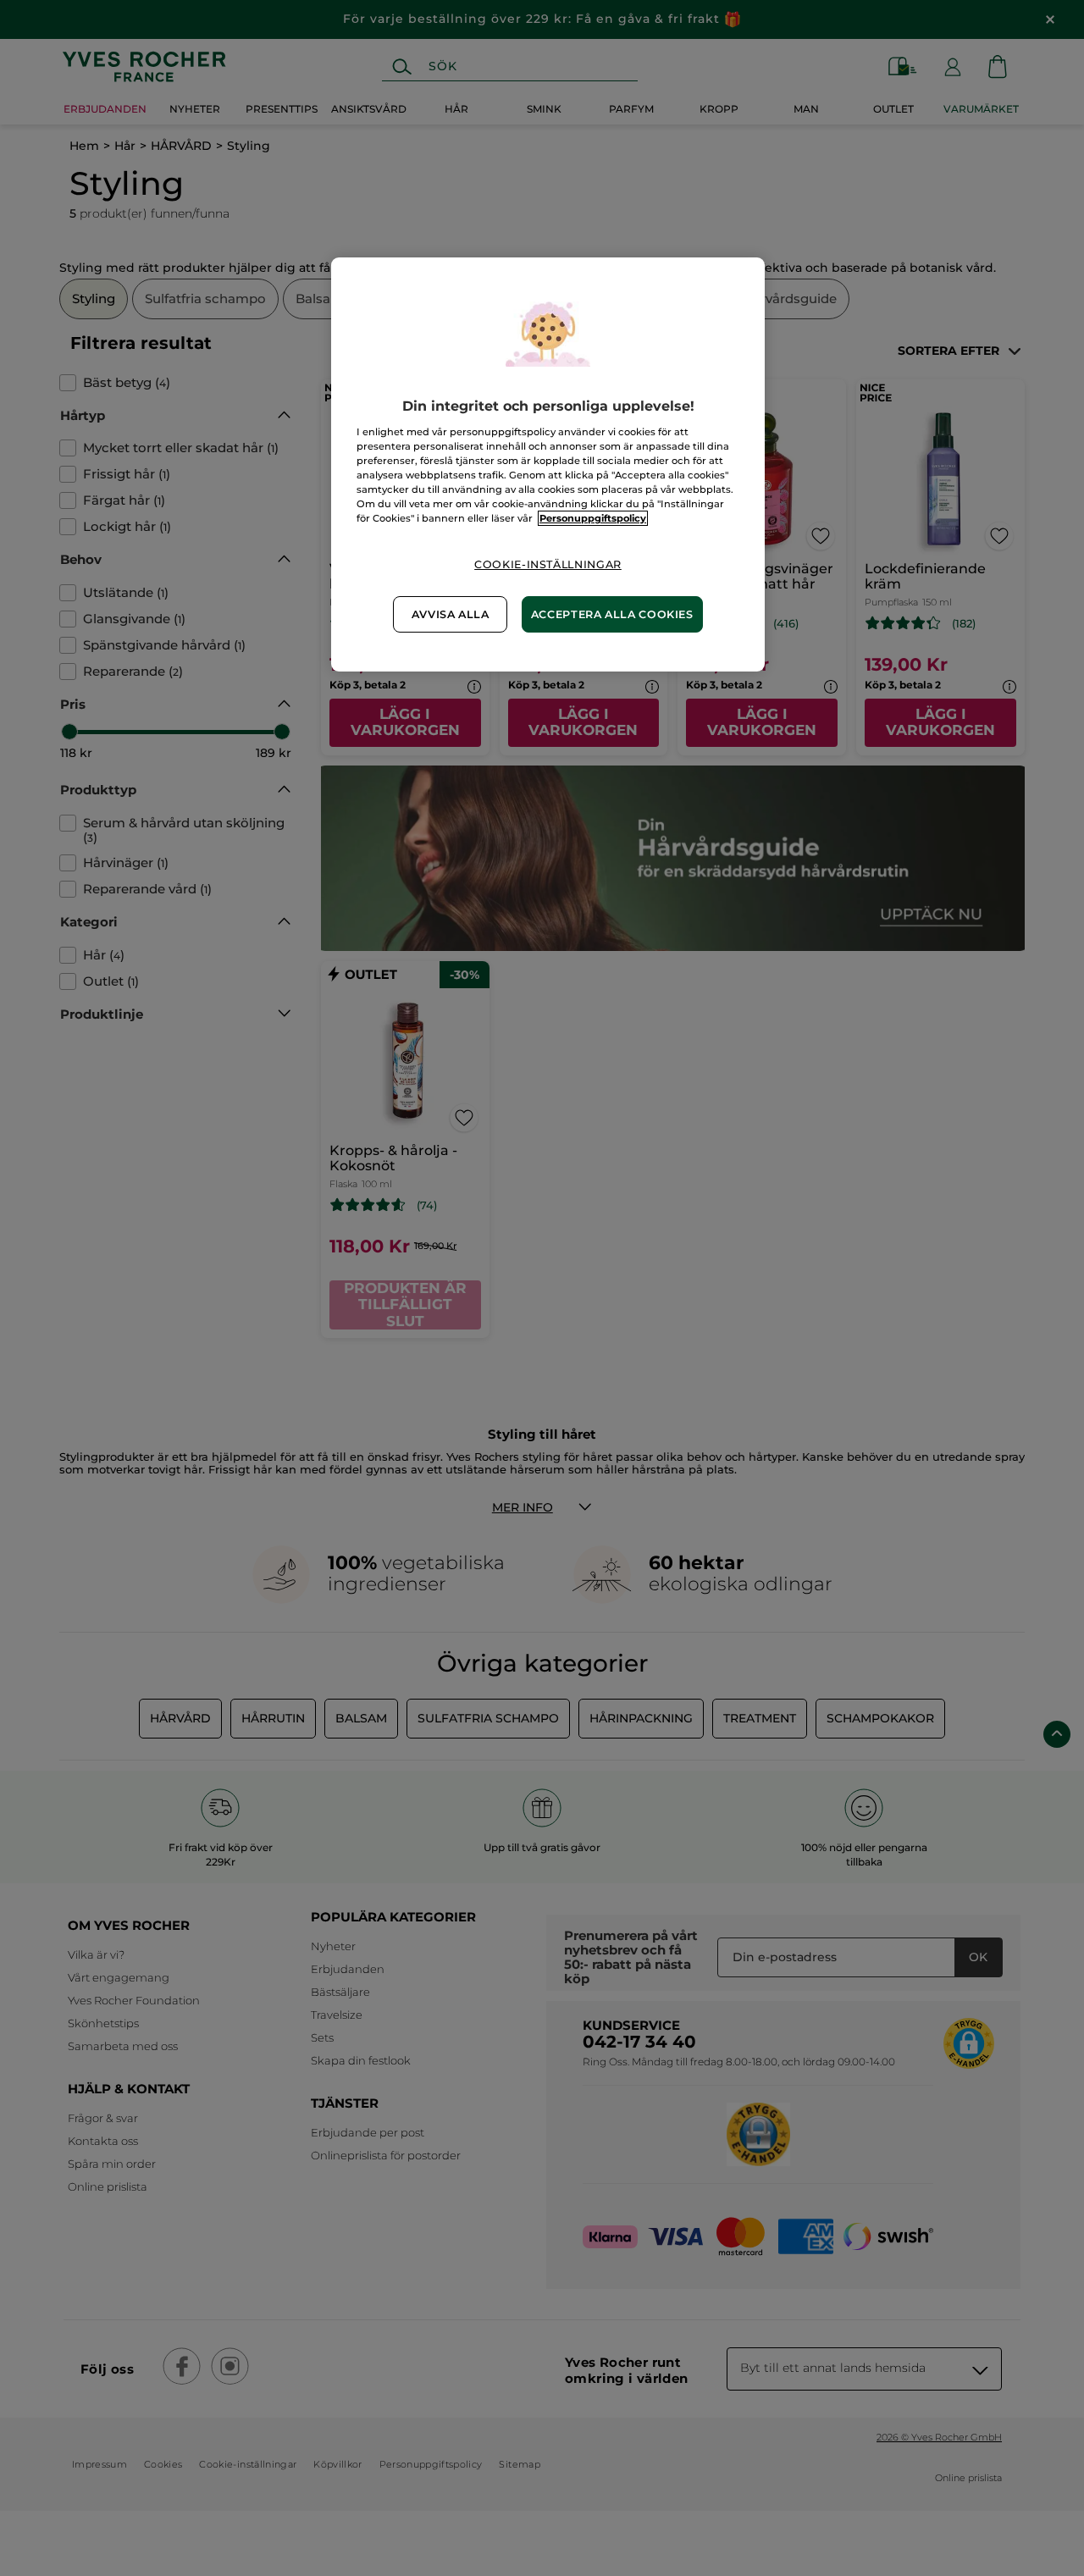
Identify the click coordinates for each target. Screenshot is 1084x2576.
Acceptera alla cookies (612, 614)
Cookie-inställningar (548, 564)
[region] (548, 464)
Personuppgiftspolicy (593, 518)
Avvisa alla (451, 614)
